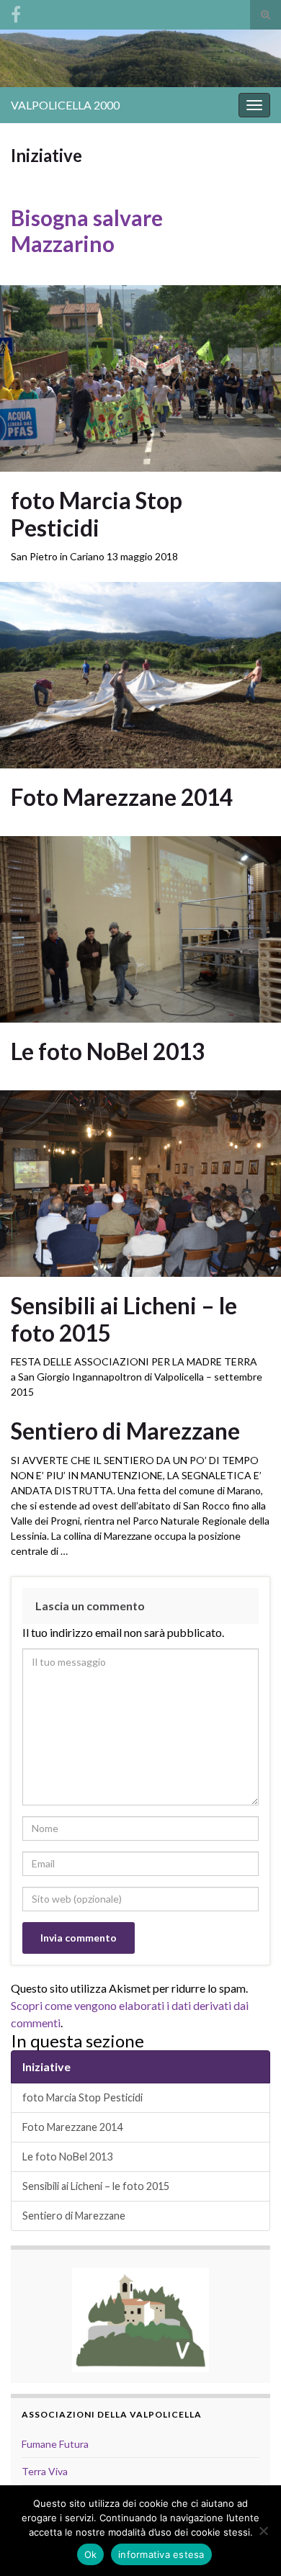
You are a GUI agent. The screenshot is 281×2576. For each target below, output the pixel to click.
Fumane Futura (55, 2444)
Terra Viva (45, 2471)
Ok (91, 2554)
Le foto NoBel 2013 (108, 1051)
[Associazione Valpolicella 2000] (140, 2319)
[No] (263, 2531)
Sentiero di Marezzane (125, 1431)
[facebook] (16, 12)
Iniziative (46, 2066)
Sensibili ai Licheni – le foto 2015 (124, 1319)
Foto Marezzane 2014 (122, 797)
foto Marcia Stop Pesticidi (97, 514)
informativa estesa (161, 2554)
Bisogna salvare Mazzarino (87, 230)
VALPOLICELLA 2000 (65, 105)
